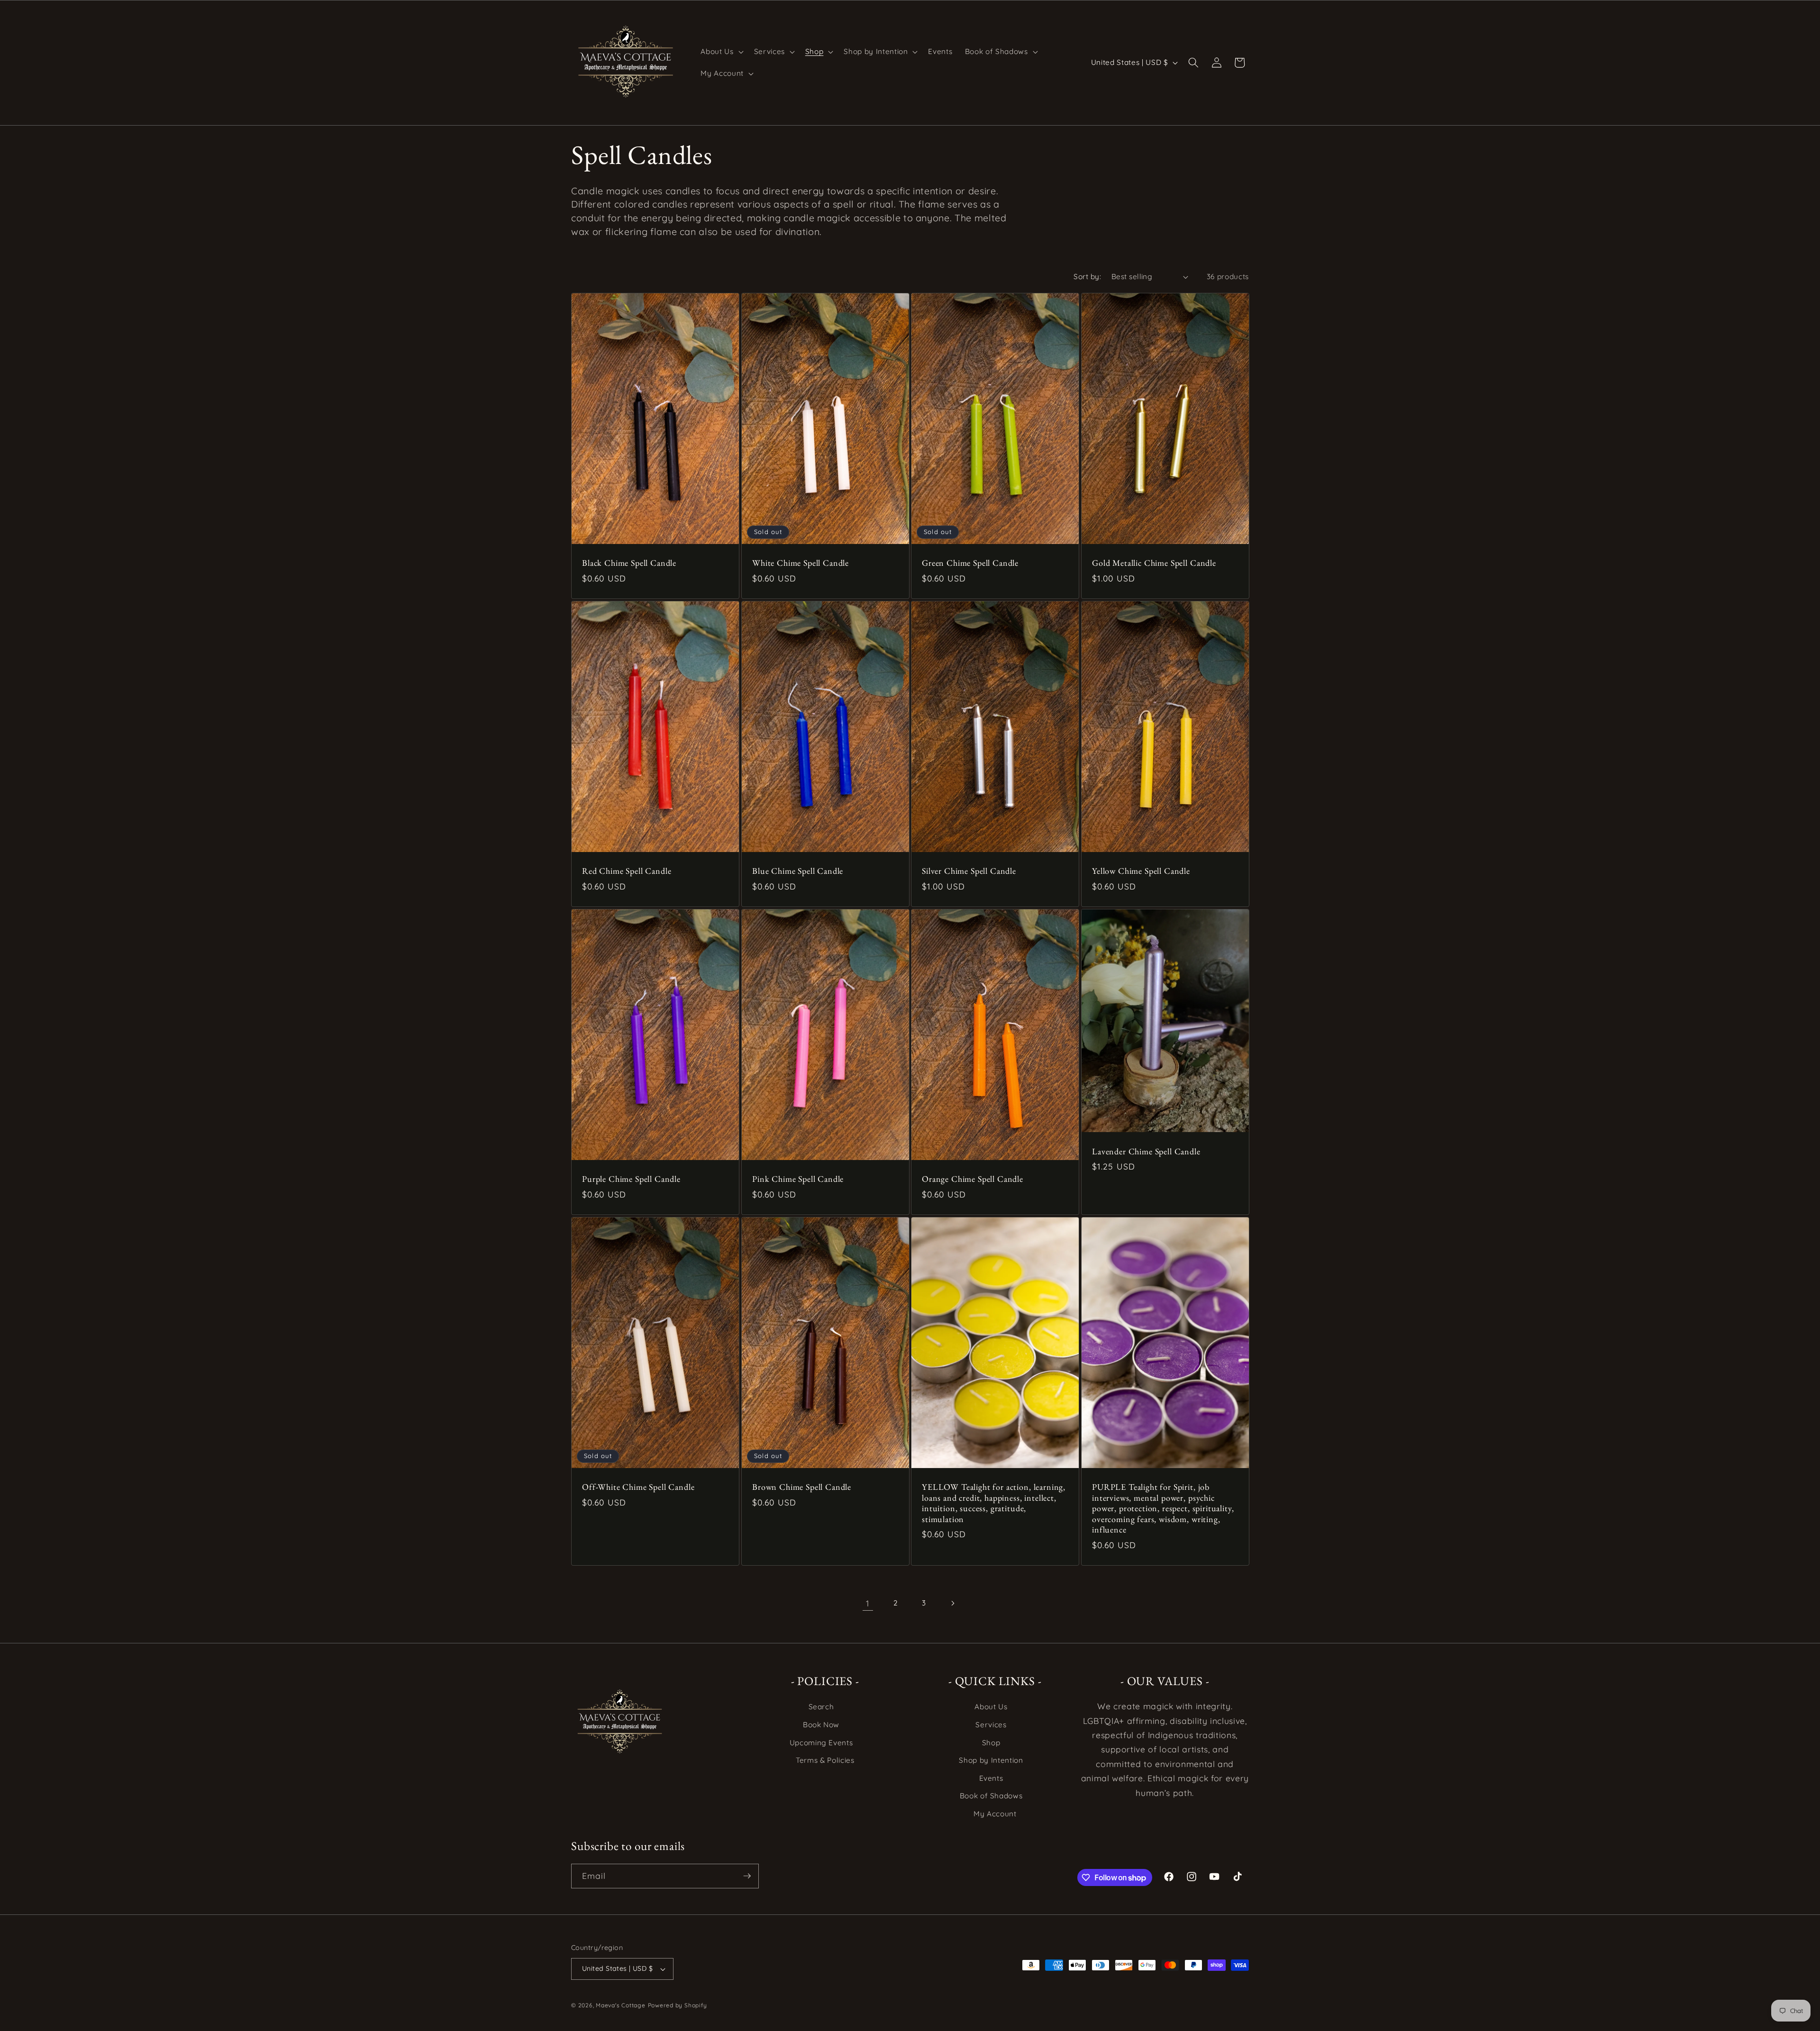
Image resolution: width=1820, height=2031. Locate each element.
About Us (991, 1707)
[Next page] (952, 1603)
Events (991, 1778)
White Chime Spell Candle (801, 563)
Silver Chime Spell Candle (969, 871)
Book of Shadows (991, 1796)
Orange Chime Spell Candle (973, 1179)
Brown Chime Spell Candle (802, 1487)
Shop (991, 1743)
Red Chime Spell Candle (627, 871)
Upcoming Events (821, 1743)
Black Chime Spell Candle (629, 563)
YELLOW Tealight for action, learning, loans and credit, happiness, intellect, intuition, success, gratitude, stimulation (994, 1503)
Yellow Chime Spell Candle (1141, 871)
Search (821, 1707)
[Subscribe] (747, 1876)
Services (991, 1725)
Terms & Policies (825, 1760)
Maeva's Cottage (621, 2005)
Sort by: (1087, 277)
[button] (721, 52)
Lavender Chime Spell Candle (1146, 1152)
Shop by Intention (991, 1760)
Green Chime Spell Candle (970, 563)
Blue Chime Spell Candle (798, 871)
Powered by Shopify (678, 2005)
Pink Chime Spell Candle (798, 1179)
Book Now (821, 1725)
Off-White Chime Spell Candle (638, 1487)
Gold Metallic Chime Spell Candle (1154, 563)
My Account (995, 1814)
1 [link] (868, 1603)
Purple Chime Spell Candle (631, 1179)
